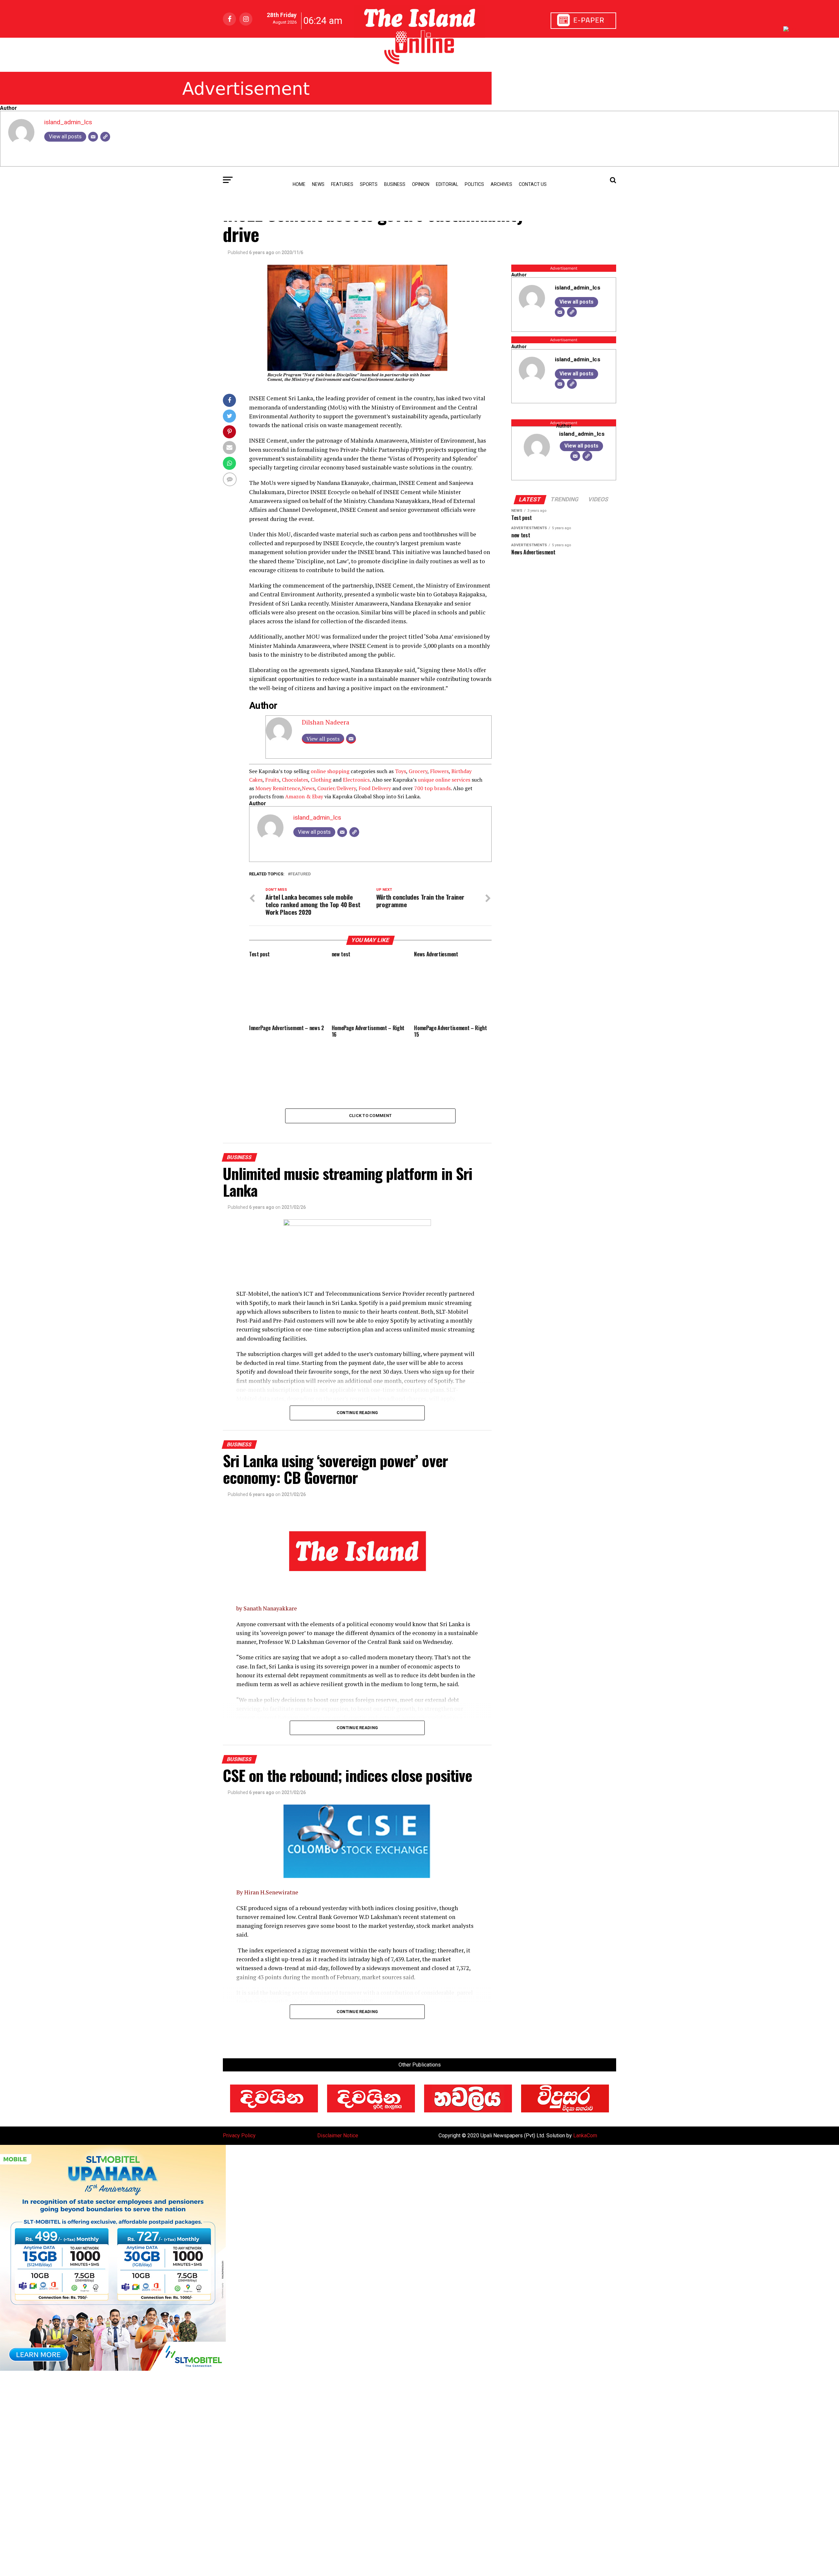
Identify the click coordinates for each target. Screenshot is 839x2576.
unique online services (444, 780)
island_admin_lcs (68, 122)
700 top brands (432, 788)
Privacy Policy (239, 2136)
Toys (400, 771)
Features (342, 184)
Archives (501, 184)
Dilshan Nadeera (326, 722)
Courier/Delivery (337, 788)
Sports (369, 184)
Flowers (439, 771)
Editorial (447, 184)
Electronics (356, 780)
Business (395, 184)
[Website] (105, 137)
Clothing (321, 780)
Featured (301, 874)
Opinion (421, 184)
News (308, 788)
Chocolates (295, 780)
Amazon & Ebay (304, 796)
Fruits (272, 780)
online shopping (330, 771)
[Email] (93, 137)
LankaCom (585, 2136)
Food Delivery (375, 788)
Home (299, 184)
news (318, 184)
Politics (474, 184)
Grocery (418, 771)
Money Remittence (278, 788)
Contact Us (533, 184)
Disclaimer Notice (338, 2136)
